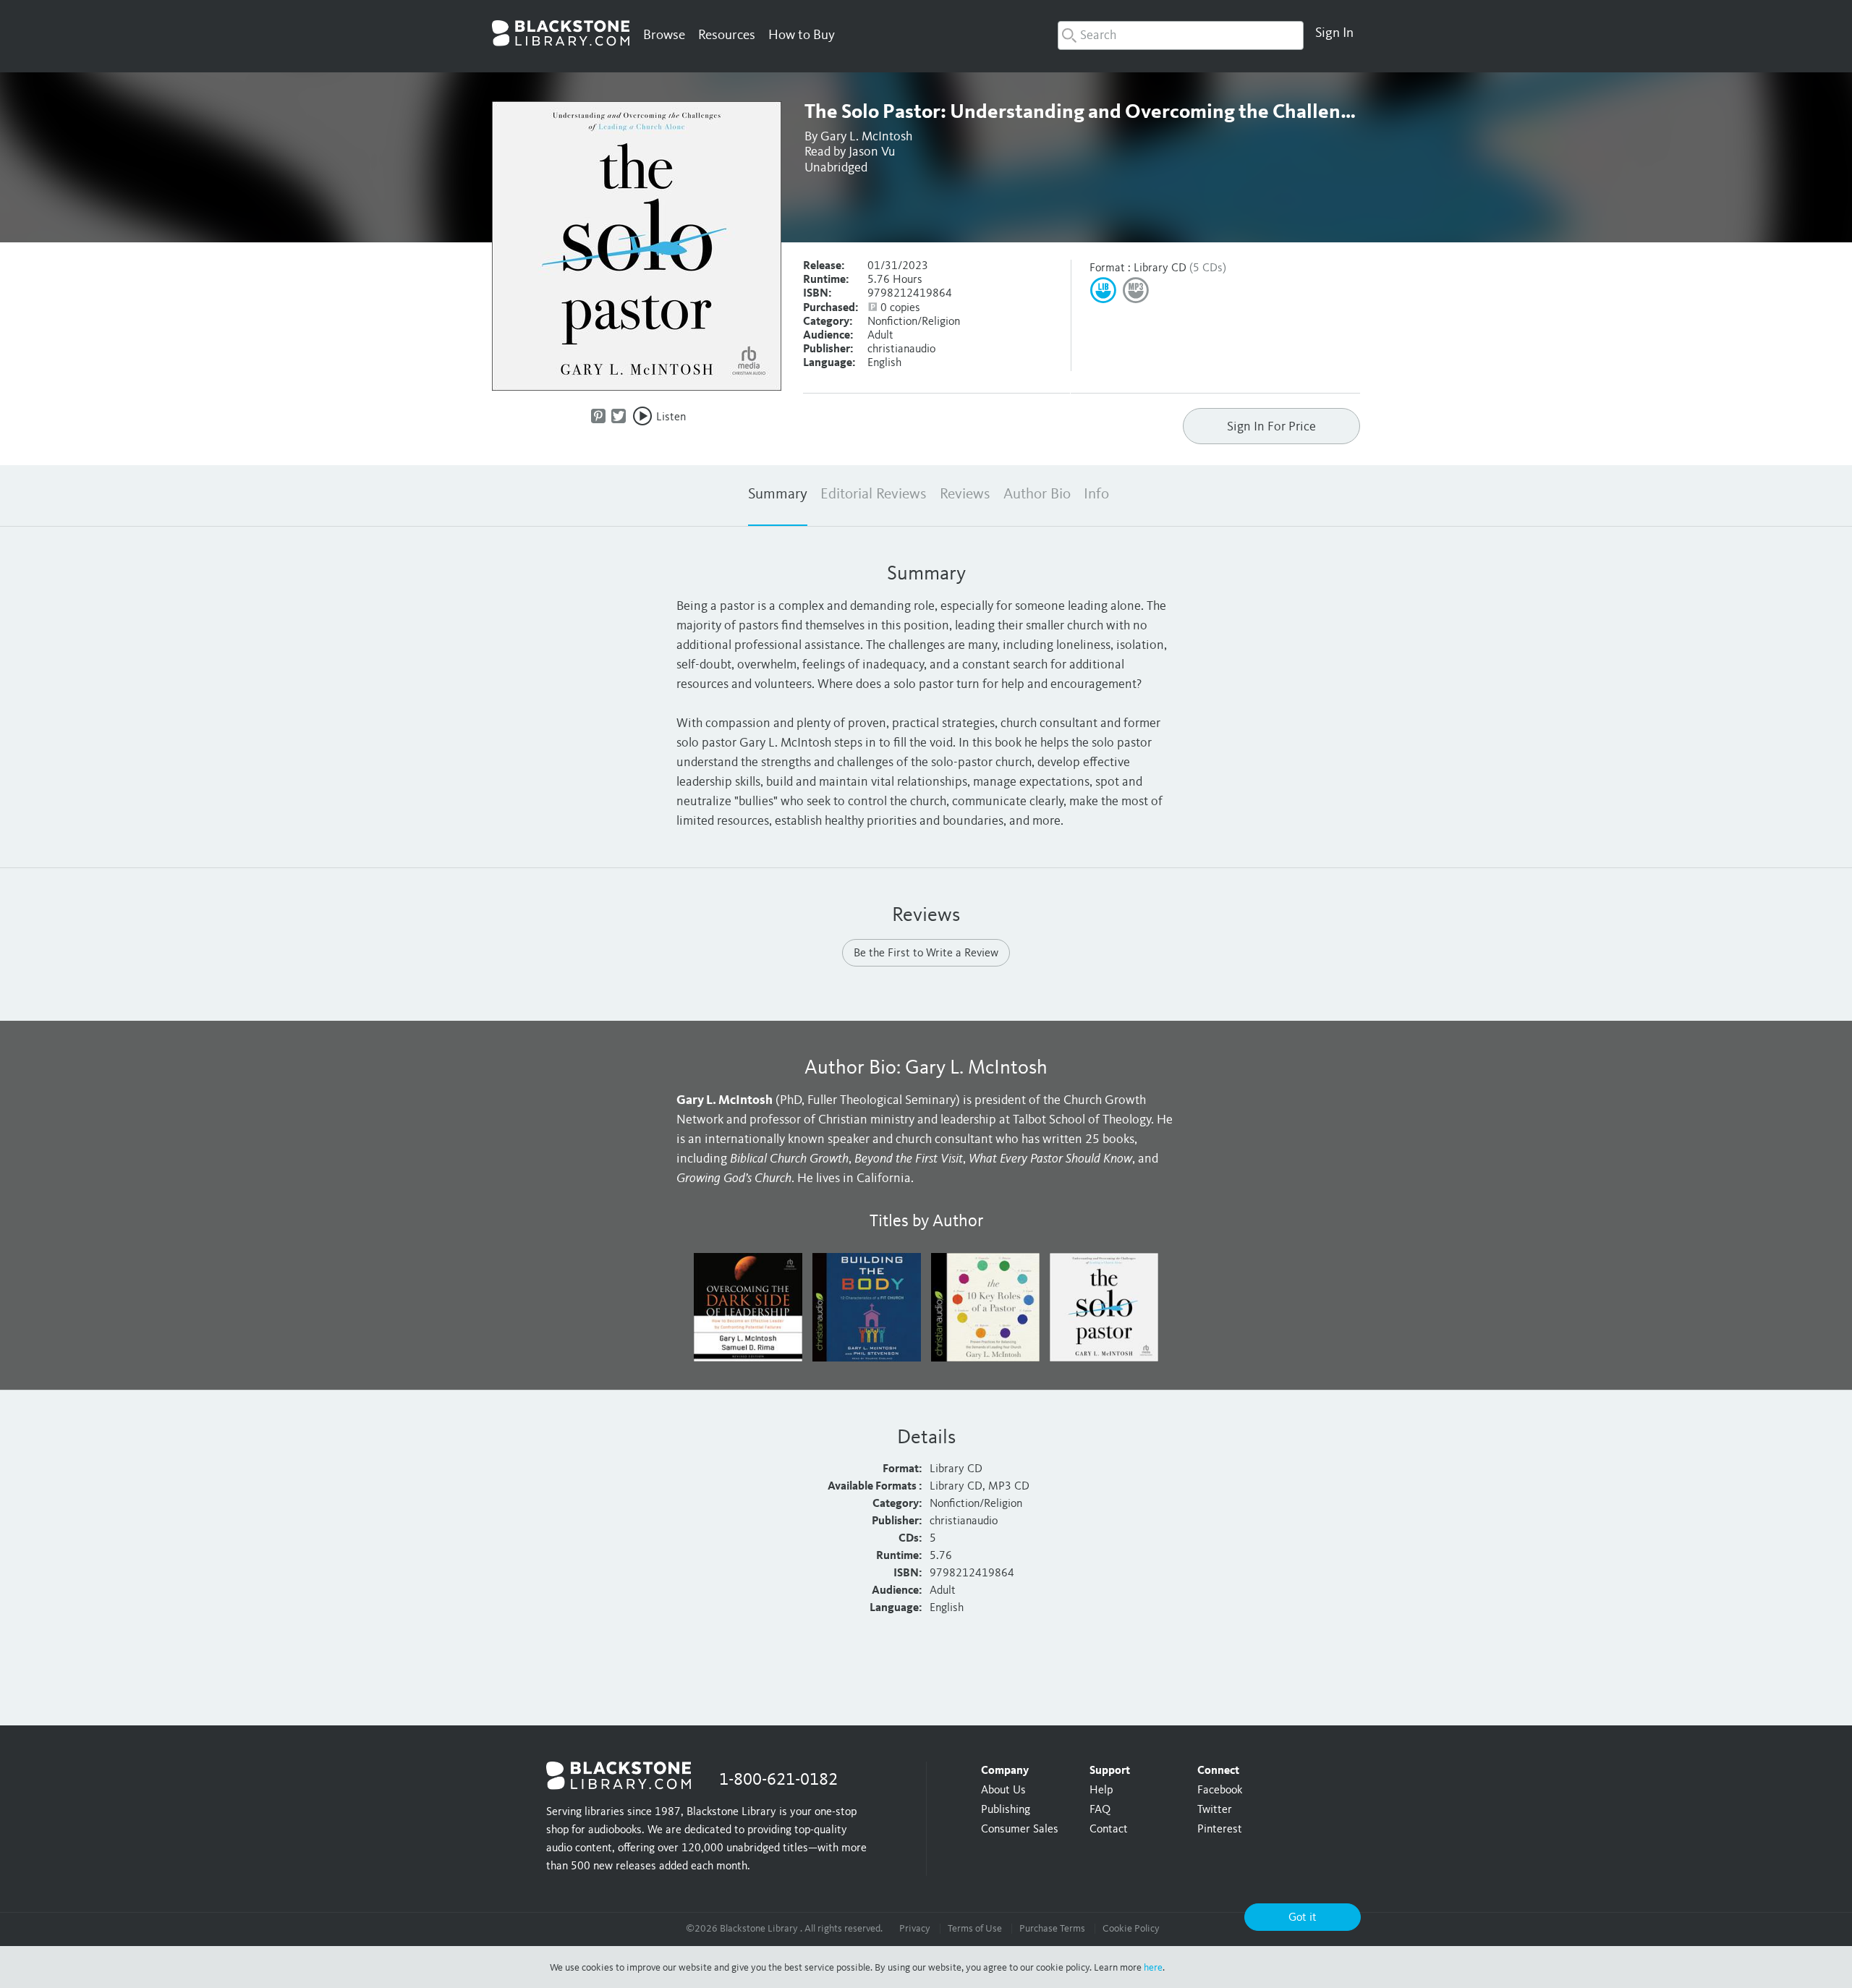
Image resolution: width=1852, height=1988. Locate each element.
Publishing (1006, 1810)
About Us (1003, 1791)
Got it (1303, 1918)
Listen (671, 417)
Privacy (915, 1929)
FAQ (1100, 1810)
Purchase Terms (1052, 1929)
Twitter (1215, 1810)
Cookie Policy (1131, 1929)
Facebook (1220, 1791)
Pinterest (1220, 1830)
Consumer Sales (1020, 1830)
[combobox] (1181, 35)
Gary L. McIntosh (866, 137)
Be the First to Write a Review (926, 953)
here (1153, 1968)
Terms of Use (975, 1929)
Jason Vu (872, 152)
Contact (1109, 1830)
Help (1101, 1791)
